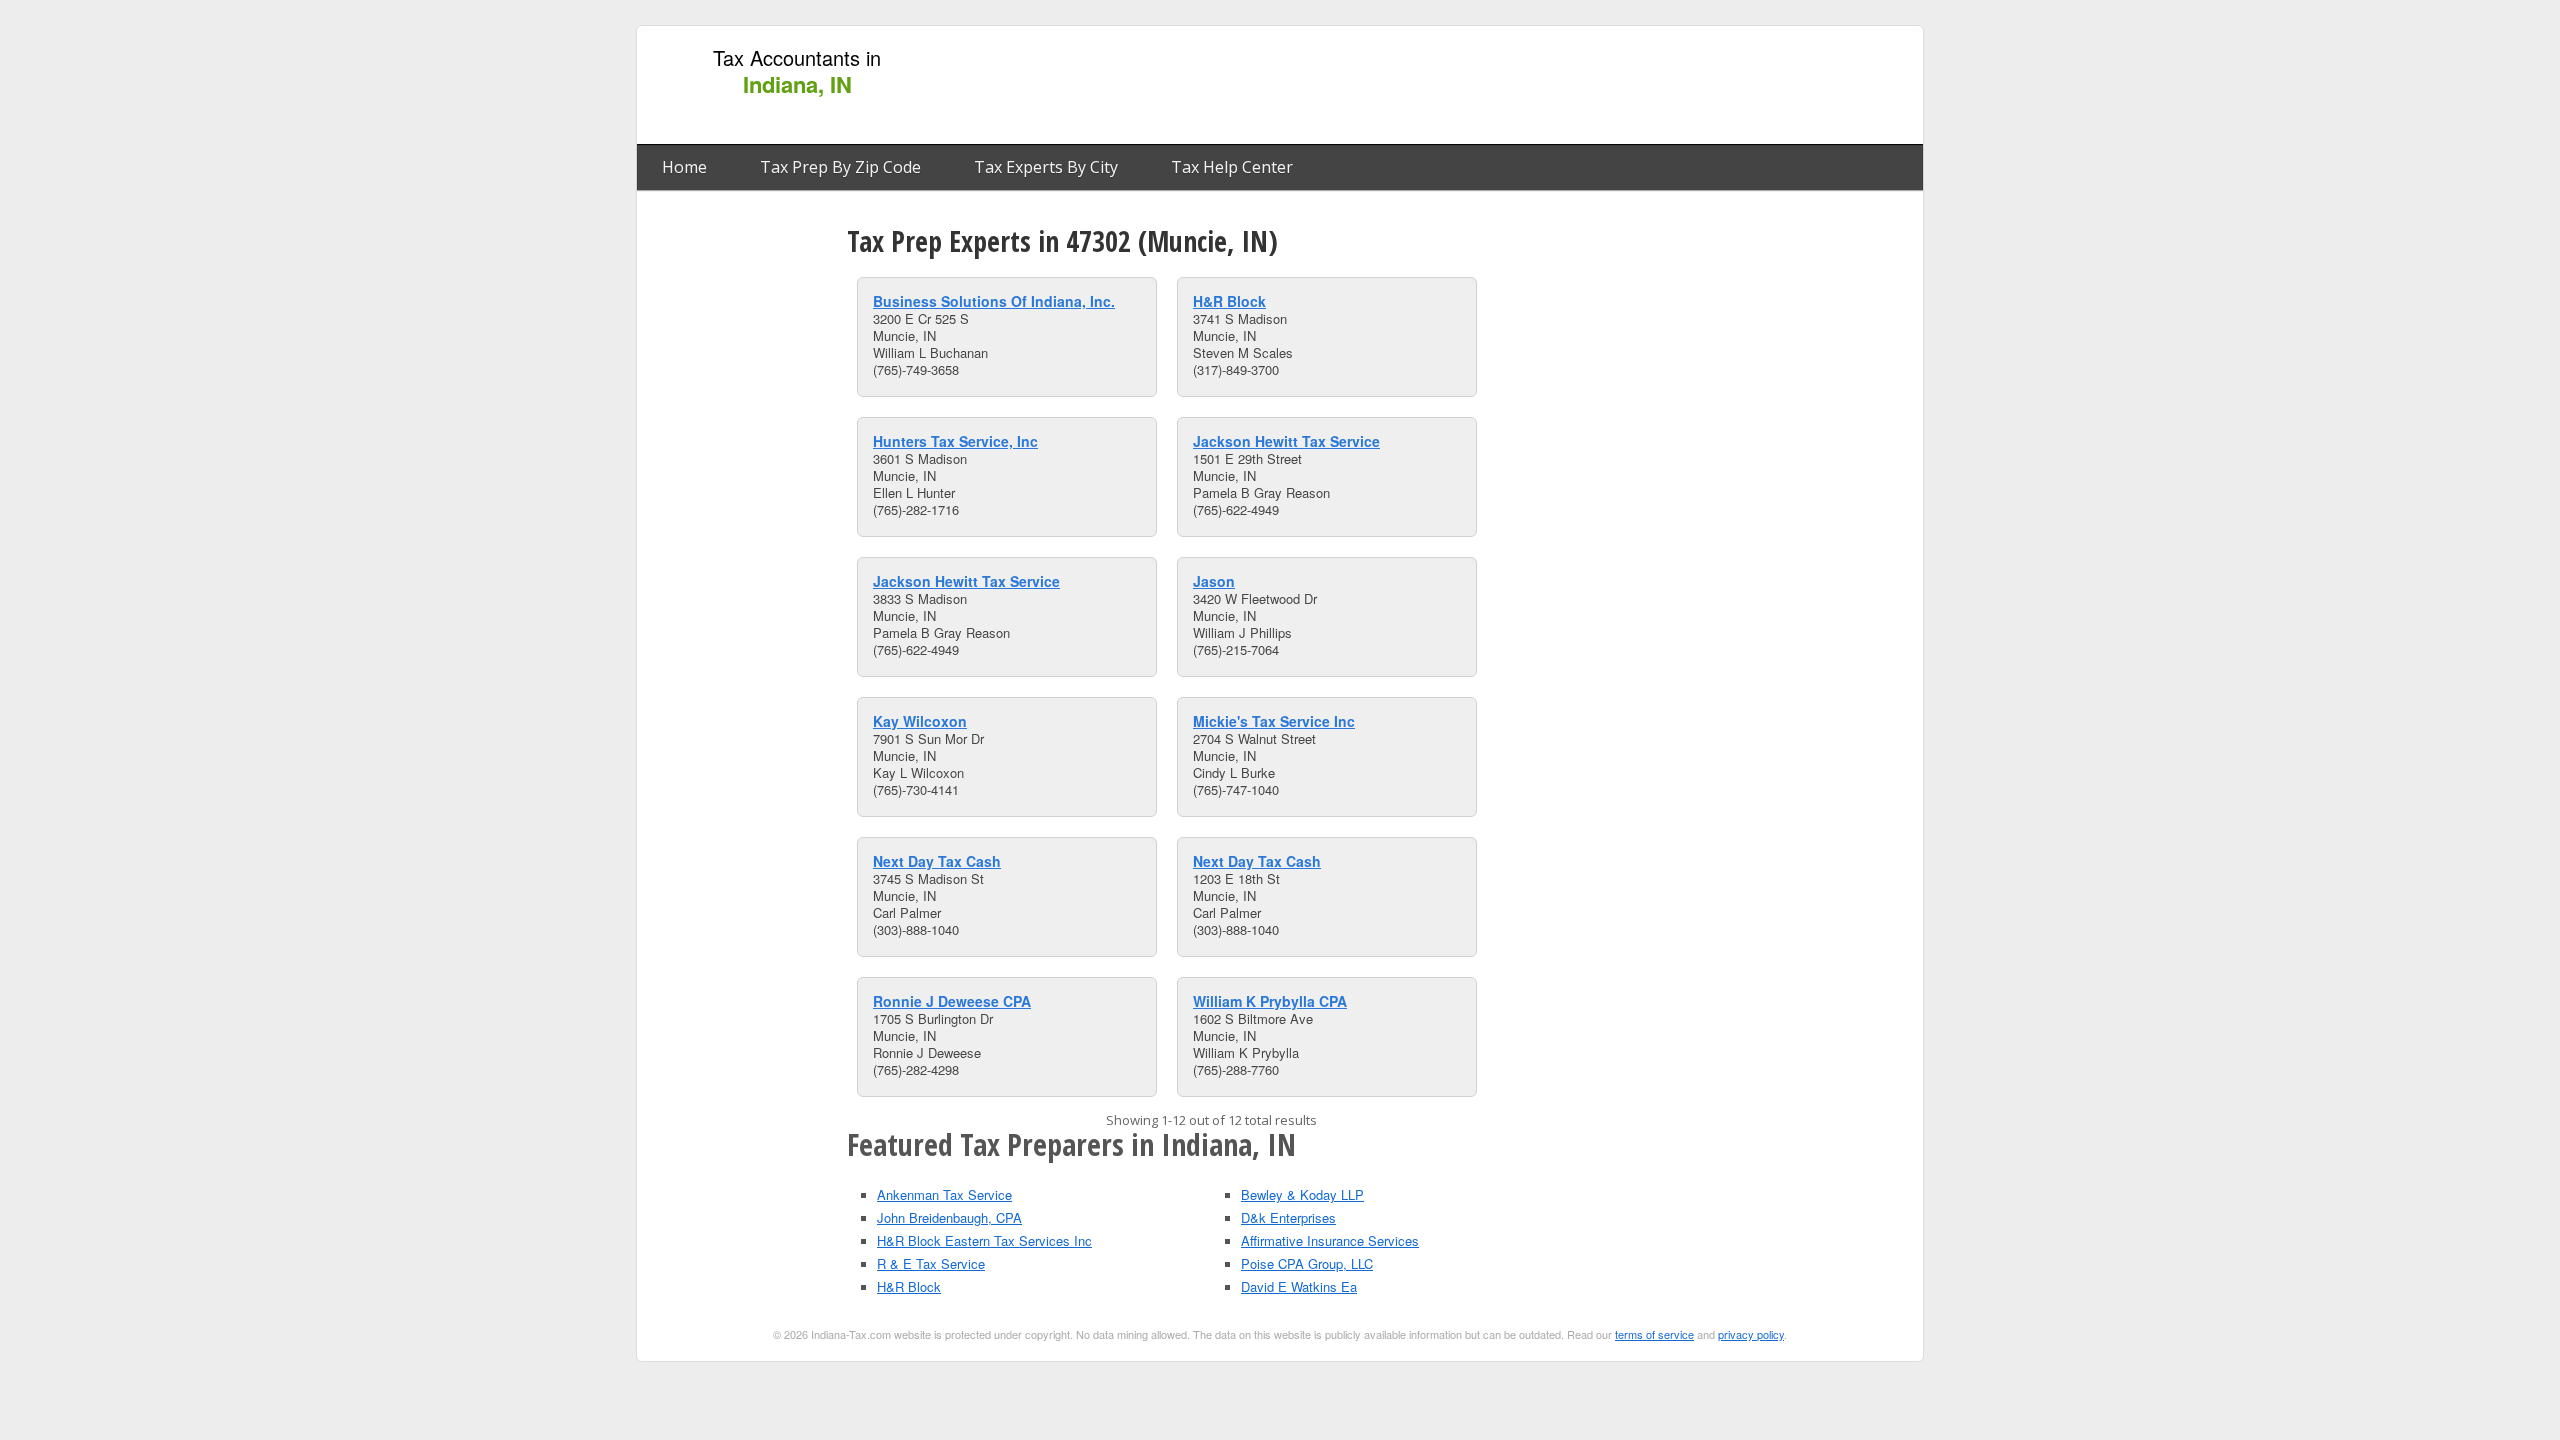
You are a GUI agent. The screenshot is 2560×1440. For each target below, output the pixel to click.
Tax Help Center (1232, 167)
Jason (1214, 581)
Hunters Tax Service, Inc (955, 441)
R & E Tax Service (931, 1263)
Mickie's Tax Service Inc (1274, 721)
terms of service (1654, 1334)
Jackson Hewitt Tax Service (1286, 441)
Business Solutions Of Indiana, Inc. (994, 301)
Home (684, 167)
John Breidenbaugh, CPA (949, 1217)
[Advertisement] (1549, 86)
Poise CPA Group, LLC (1307, 1263)
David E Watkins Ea (1299, 1286)
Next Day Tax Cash (937, 861)
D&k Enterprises (1288, 1217)
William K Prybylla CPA (1270, 1001)
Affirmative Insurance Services (1330, 1240)
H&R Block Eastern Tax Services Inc (984, 1240)
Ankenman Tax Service (944, 1194)
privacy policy (1751, 1334)
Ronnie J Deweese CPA (952, 1001)
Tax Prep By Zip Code (840, 167)
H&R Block (1229, 301)
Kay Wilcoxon (920, 721)
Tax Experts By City (1046, 167)
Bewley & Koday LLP (1302, 1194)
